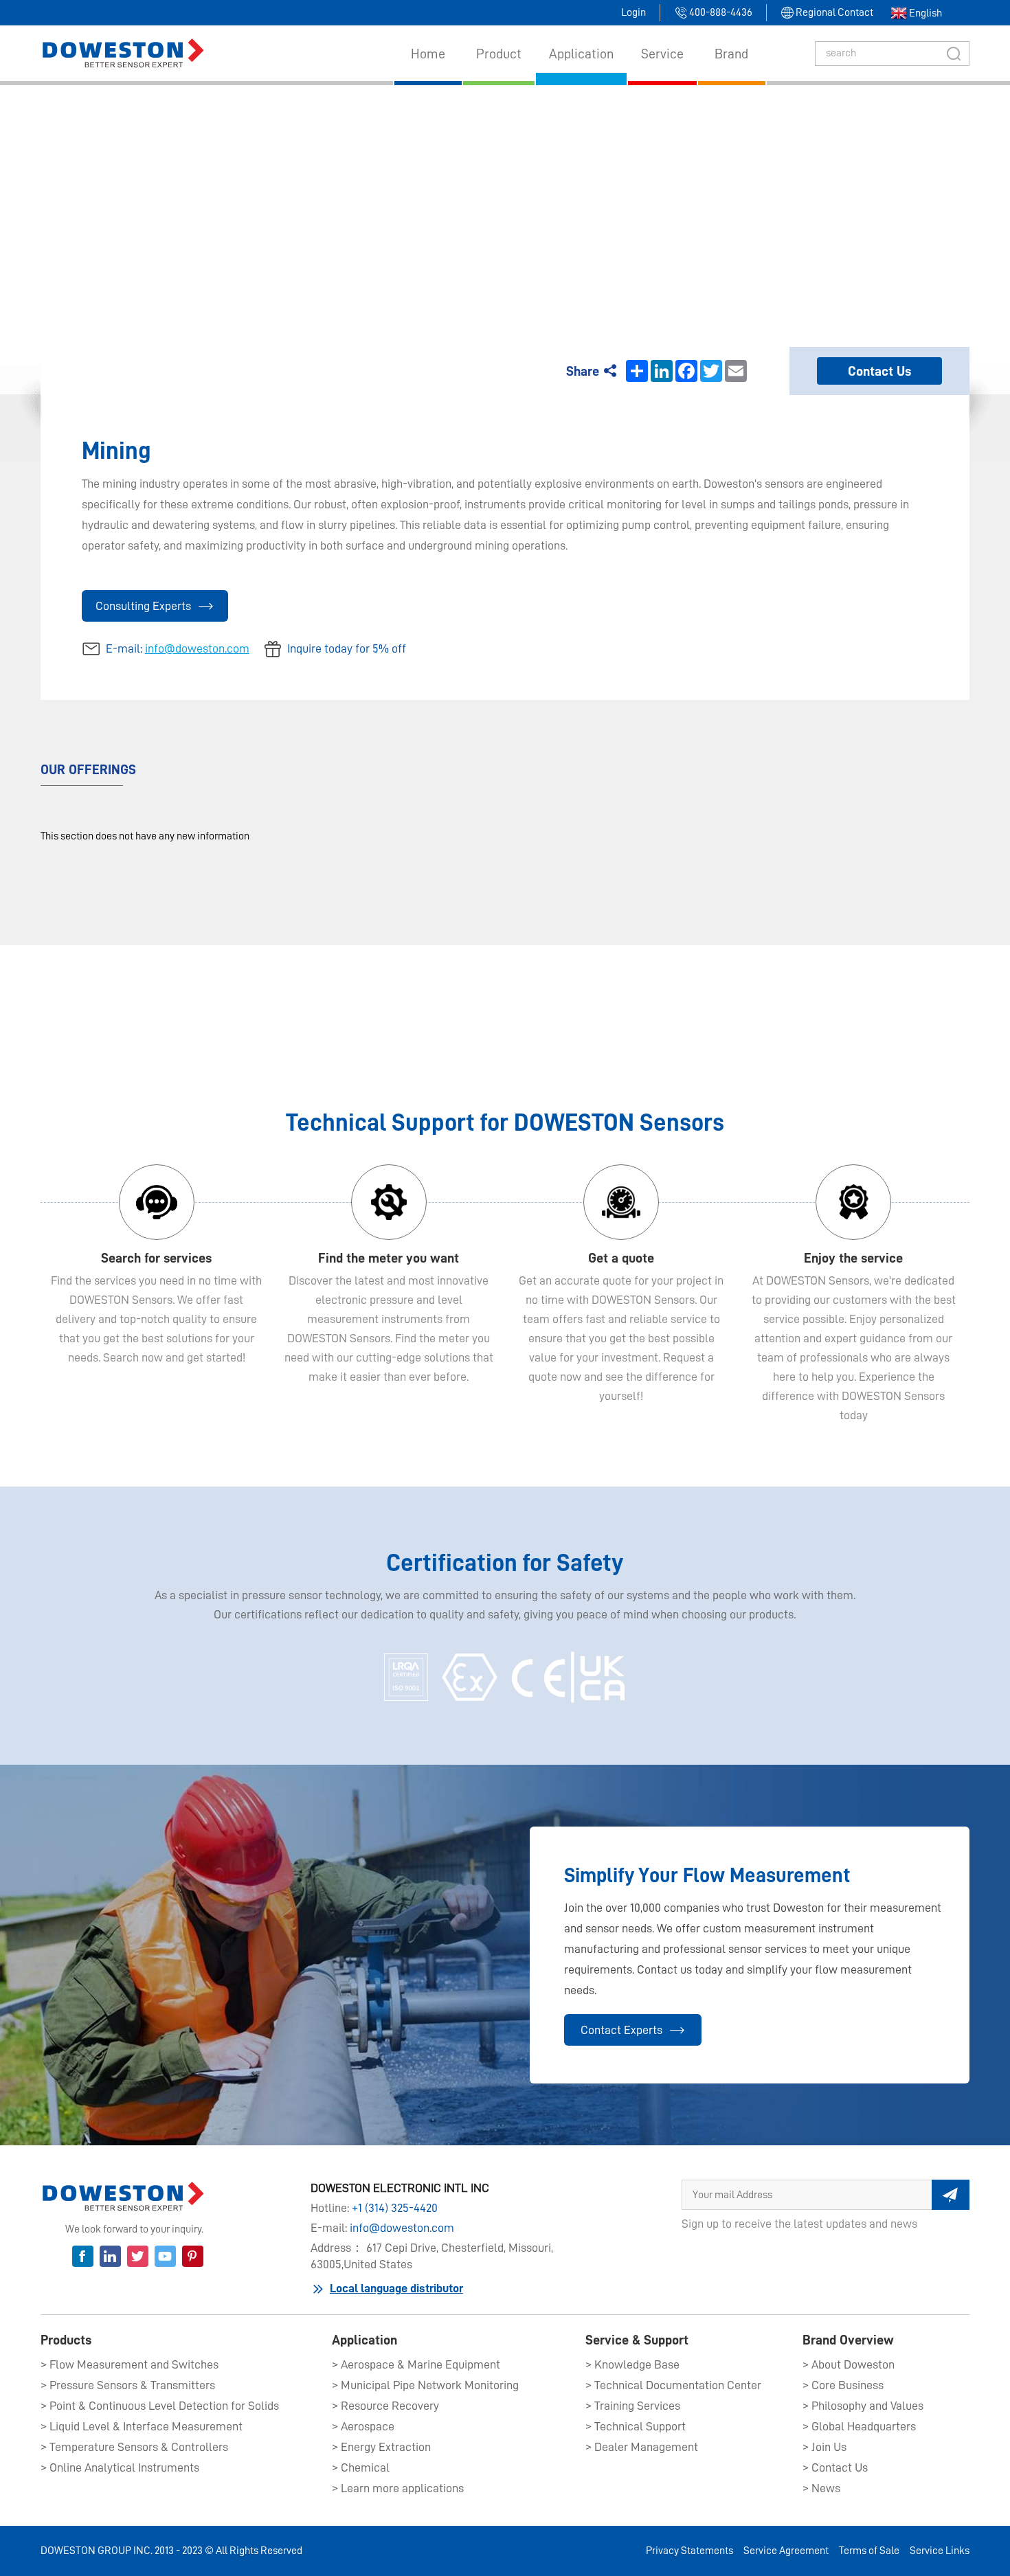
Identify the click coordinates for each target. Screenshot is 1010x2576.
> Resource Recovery (385, 2406)
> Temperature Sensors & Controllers (134, 2447)
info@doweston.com (197, 648)
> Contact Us (835, 2467)
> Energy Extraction (381, 2447)
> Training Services (633, 2406)
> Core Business (843, 2385)
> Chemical (361, 2467)
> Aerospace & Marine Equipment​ (416, 2364)
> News (821, 2488)
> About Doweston (849, 2364)
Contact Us (879, 371)
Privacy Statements (689, 2551)
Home (467, 197)
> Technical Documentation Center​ (673, 2385)
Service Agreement (786, 2551)
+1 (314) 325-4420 (395, 2208)
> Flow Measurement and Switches (130, 2364)
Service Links (940, 2551)
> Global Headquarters (859, 2426)
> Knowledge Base (632, 2364)
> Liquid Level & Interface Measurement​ (142, 2426)
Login (633, 12)
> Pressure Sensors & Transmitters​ (128, 2385)
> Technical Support (636, 2426)
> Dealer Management (642, 2447)
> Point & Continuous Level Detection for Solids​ (160, 2406)
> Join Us (824, 2447)
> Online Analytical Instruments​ (120, 2467)
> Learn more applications (398, 2488)
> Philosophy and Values (863, 2406)
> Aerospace (363, 2426)
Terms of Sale (869, 2551)
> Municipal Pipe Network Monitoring (425, 2385)
